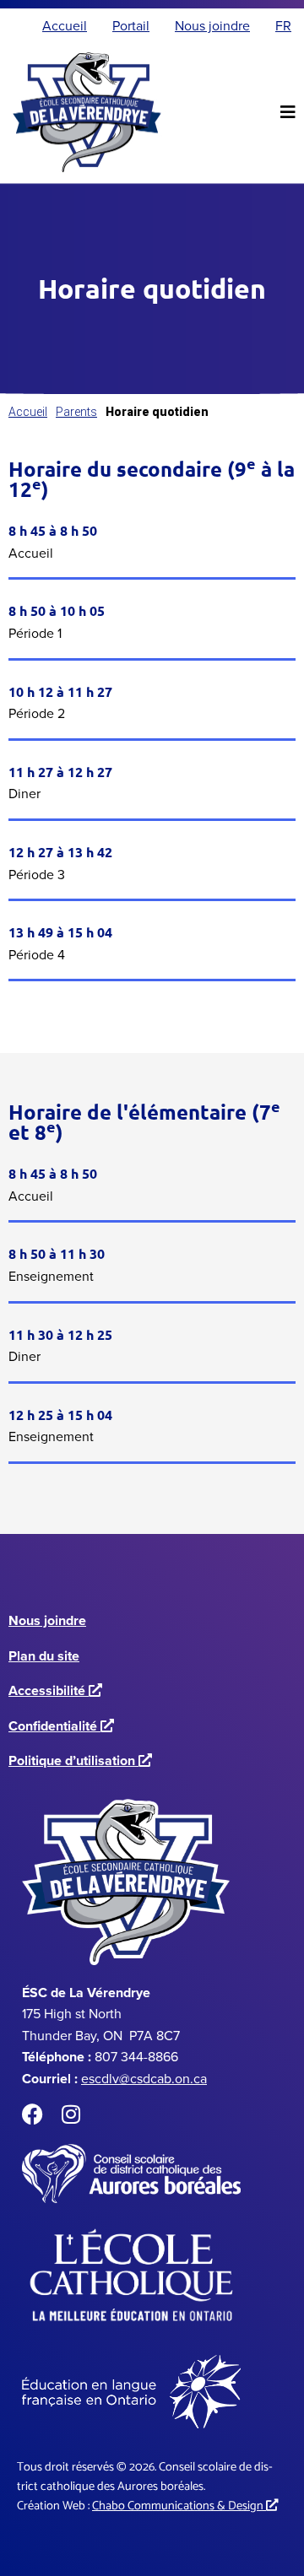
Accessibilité (52, 1690)
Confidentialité (58, 1726)
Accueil (28, 412)
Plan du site (44, 1656)
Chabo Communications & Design (182, 2506)
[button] (288, 112)
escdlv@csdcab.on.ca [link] (144, 2079)
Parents (76, 412)
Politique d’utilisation (77, 1761)
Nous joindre (47, 1620)
